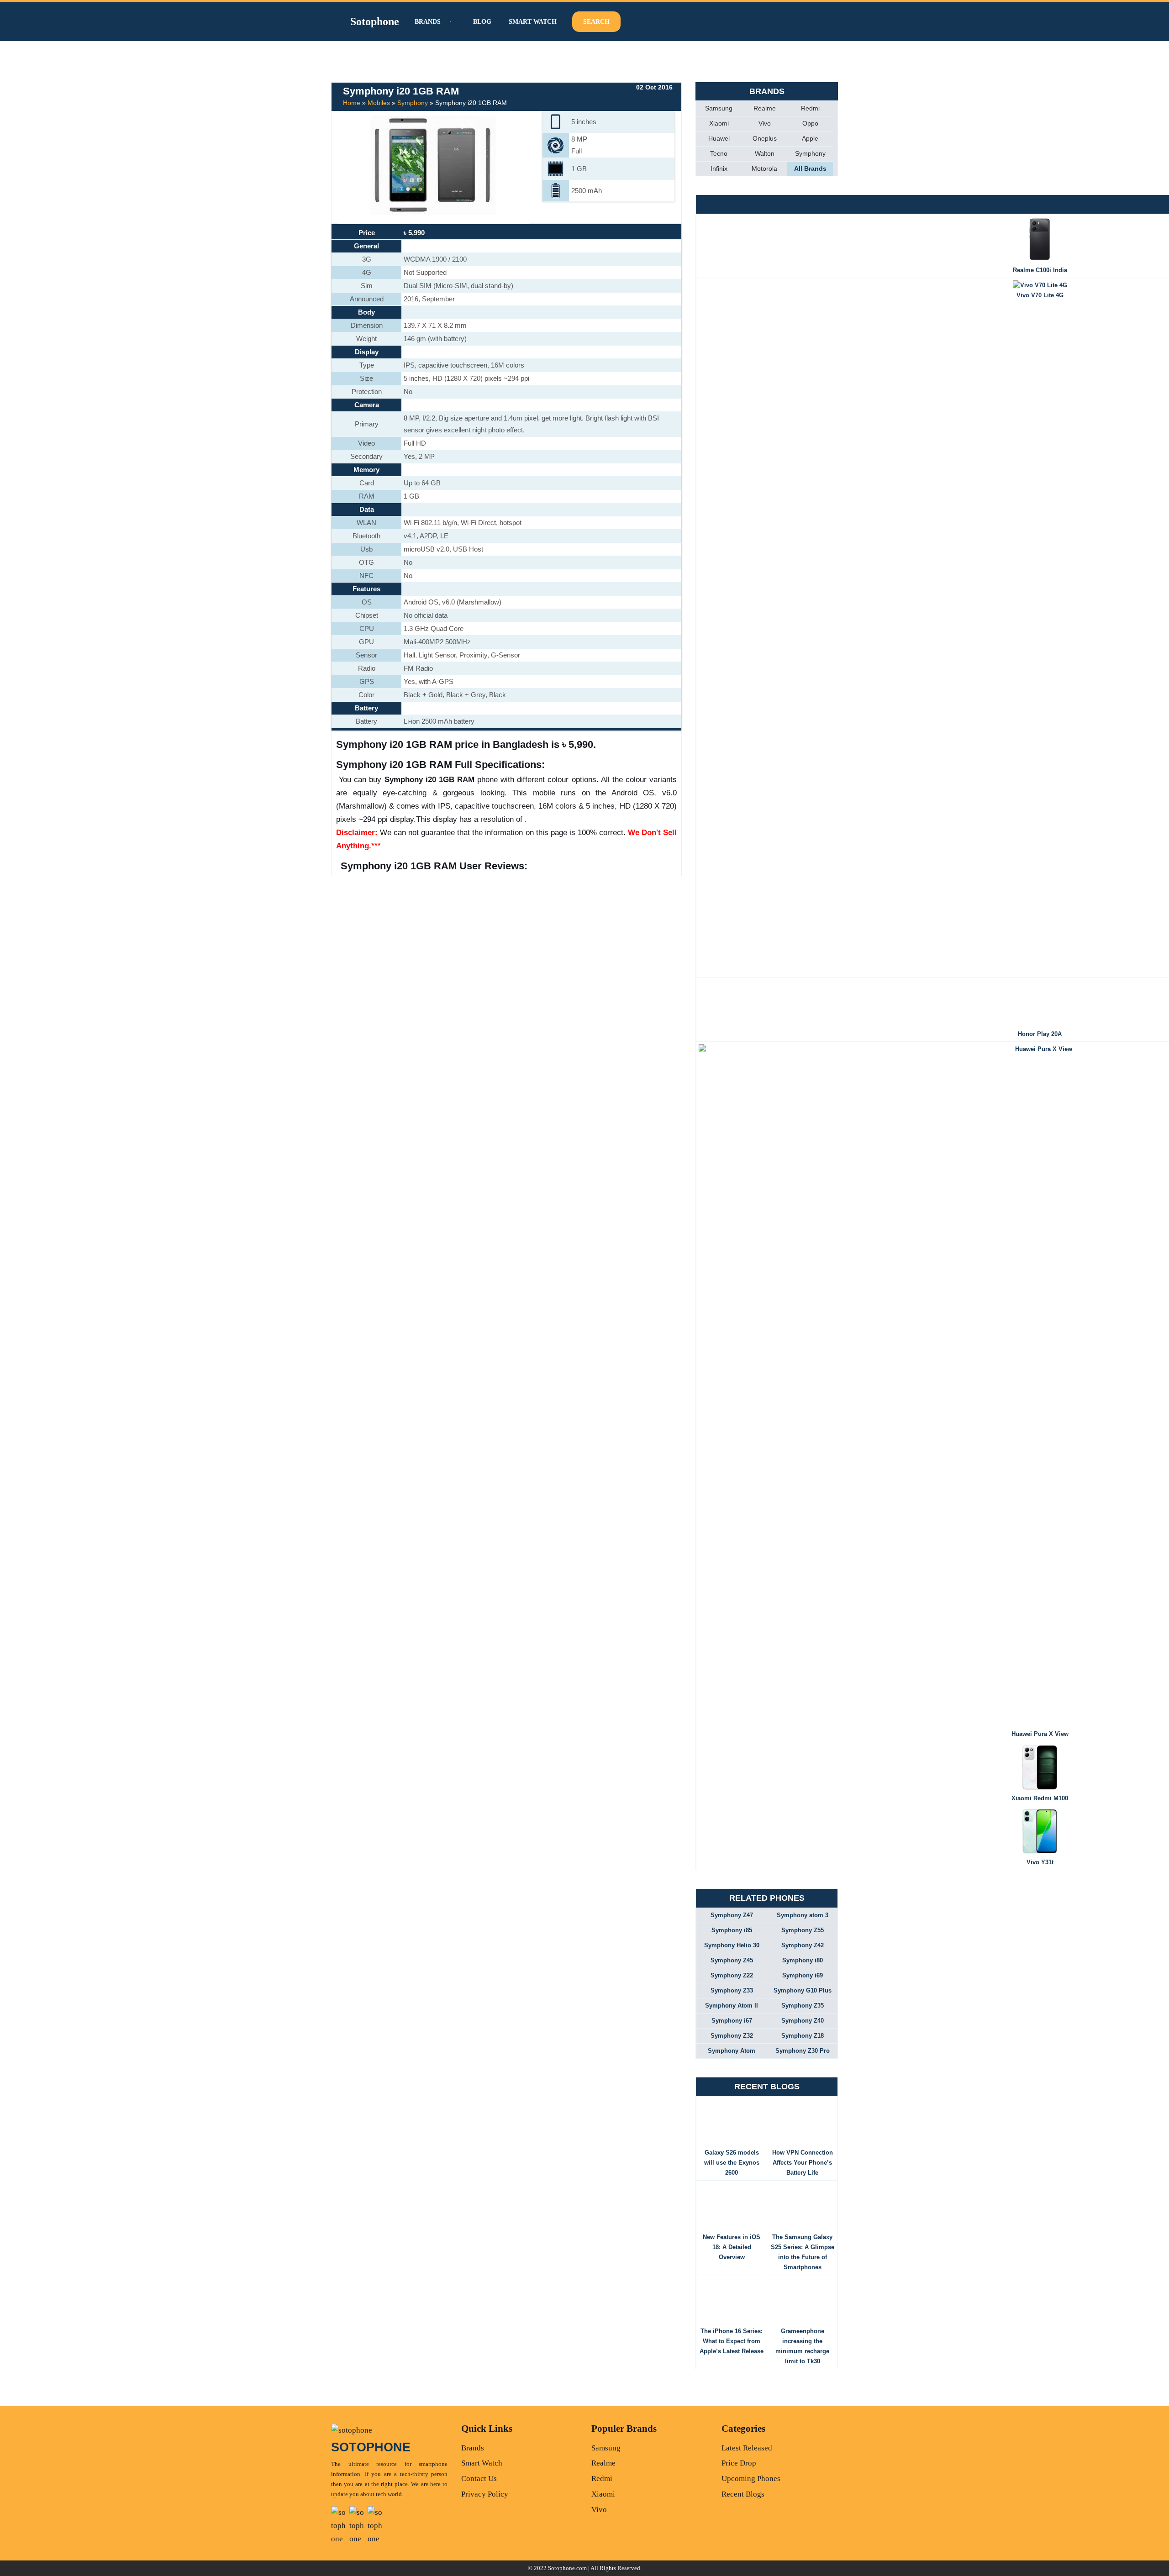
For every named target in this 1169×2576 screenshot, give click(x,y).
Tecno (719, 153)
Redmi (810, 108)
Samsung (719, 108)
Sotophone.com (567, 2568)
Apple (810, 138)
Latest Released (747, 2448)
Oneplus (765, 138)
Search (596, 22)
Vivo (765, 123)
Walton (765, 153)
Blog (482, 22)
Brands (473, 2448)
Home (352, 103)
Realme (765, 108)
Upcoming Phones (751, 2479)
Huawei (719, 138)
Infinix (719, 168)
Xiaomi (719, 123)
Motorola (764, 168)
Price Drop (739, 2463)
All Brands (810, 168)
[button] (449, 22)
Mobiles (379, 103)
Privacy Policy (485, 2494)
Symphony (413, 103)
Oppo (810, 123)
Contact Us (479, 2479)
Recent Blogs (743, 2494)
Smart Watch (533, 22)
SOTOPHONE (371, 2447)
